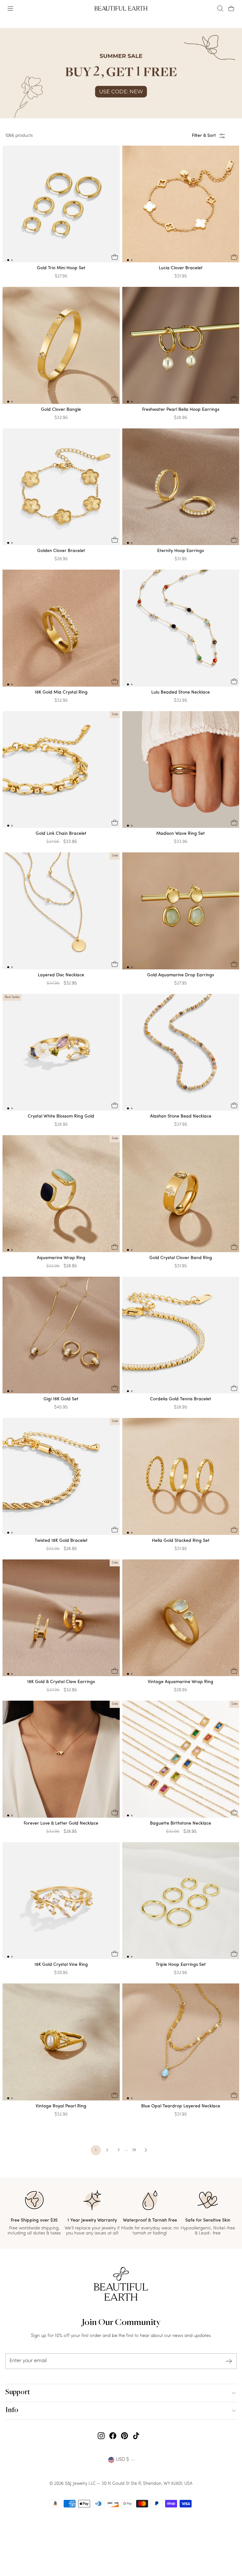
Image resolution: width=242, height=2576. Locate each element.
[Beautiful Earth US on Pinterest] (124, 2436)
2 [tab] (12, 260)
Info (12, 2411)
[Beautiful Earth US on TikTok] (136, 2436)
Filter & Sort (204, 136)
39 (134, 2150)
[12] (61, 206)
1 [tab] (8, 260)
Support (18, 2393)
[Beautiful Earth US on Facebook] (113, 2436)
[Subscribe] (229, 2361)
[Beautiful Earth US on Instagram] (101, 2436)
